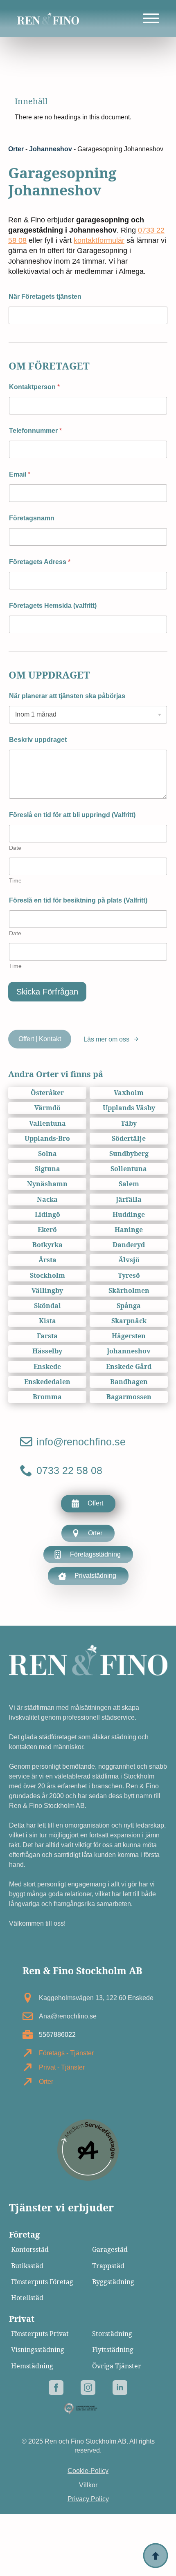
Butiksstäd (27, 2266)
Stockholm (47, 1276)
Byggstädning (113, 2282)
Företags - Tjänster (66, 2053)
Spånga (129, 1306)
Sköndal (47, 1306)
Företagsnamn (32, 518)
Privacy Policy (88, 2499)
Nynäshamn (47, 1184)
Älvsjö (129, 1260)
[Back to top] (156, 2556)
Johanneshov (51, 149)
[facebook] (56, 2388)
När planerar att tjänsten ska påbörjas (67, 696)
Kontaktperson (34, 387)
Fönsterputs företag (42, 2282)
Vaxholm (129, 1093)
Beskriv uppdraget (38, 740)
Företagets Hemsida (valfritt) (53, 606)
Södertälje (129, 1139)
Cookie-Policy (88, 2471)
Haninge (129, 1230)
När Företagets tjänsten (45, 297)
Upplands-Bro (47, 1139)
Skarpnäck (129, 1321)
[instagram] (88, 2388)
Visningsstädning (38, 2350)
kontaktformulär (99, 240)
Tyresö (129, 1276)
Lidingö (47, 1215)
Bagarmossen (129, 1397)
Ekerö (47, 1230)
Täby (129, 1123)
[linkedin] (120, 2388)
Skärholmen (129, 1291)
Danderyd (129, 1245)
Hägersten (129, 1336)
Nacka (47, 1200)
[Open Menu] (151, 18)
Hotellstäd (27, 2298)
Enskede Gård (129, 1367)
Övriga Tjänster (117, 2366)
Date (15, 848)
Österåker (47, 1093)
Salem (129, 1184)
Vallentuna (47, 1123)
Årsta (47, 1260)
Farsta (47, 1336)
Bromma (47, 1397)
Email (20, 474)
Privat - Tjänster (62, 2067)
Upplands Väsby (129, 1108)
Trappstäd (108, 2266)
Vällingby (47, 1291)
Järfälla (129, 1200)
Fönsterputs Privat (40, 2334)
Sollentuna (129, 1169)
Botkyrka (47, 1245)
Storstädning (112, 2334)
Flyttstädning (113, 2350)
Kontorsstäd (30, 2250)
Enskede (47, 1367)
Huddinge (129, 1215)
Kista (47, 1321)
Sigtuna (47, 1169)
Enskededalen (47, 1382)
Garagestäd (110, 2250)
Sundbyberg (129, 1154)
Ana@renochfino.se (68, 2016)
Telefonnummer (35, 431)
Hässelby (47, 1351)
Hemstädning (32, 2366)
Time (15, 880)
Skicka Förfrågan (47, 992)
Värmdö (47, 1108)
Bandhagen (129, 1382)
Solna (47, 1154)
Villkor (88, 2485)
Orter (16, 149)
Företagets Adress (40, 562)
